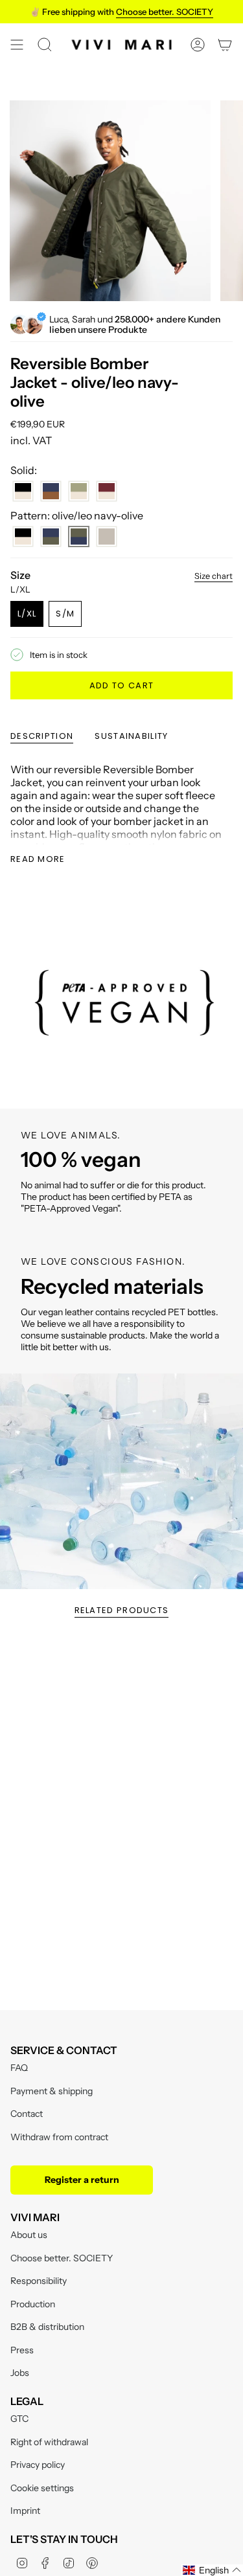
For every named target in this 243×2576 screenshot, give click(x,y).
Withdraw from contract (59, 2137)
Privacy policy (38, 2465)
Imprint (25, 2511)
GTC (19, 2419)
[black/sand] (23, 491)
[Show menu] (17, 45)
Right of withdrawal (49, 2442)
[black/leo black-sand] (23, 537)
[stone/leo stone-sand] (107, 537)
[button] (212, 2570)
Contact (27, 2114)
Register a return (82, 2180)
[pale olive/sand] (79, 491)
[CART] (225, 45)
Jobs (20, 2373)
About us (29, 2235)
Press (22, 2350)
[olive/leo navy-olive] (79, 537)
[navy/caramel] (51, 491)
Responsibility (39, 2281)
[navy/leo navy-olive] (51, 537)
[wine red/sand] (107, 491)
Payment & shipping (52, 2091)
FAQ (19, 2068)
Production (33, 2304)
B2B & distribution (47, 2327)
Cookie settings (42, 2488)
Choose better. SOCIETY (62, 2258)
